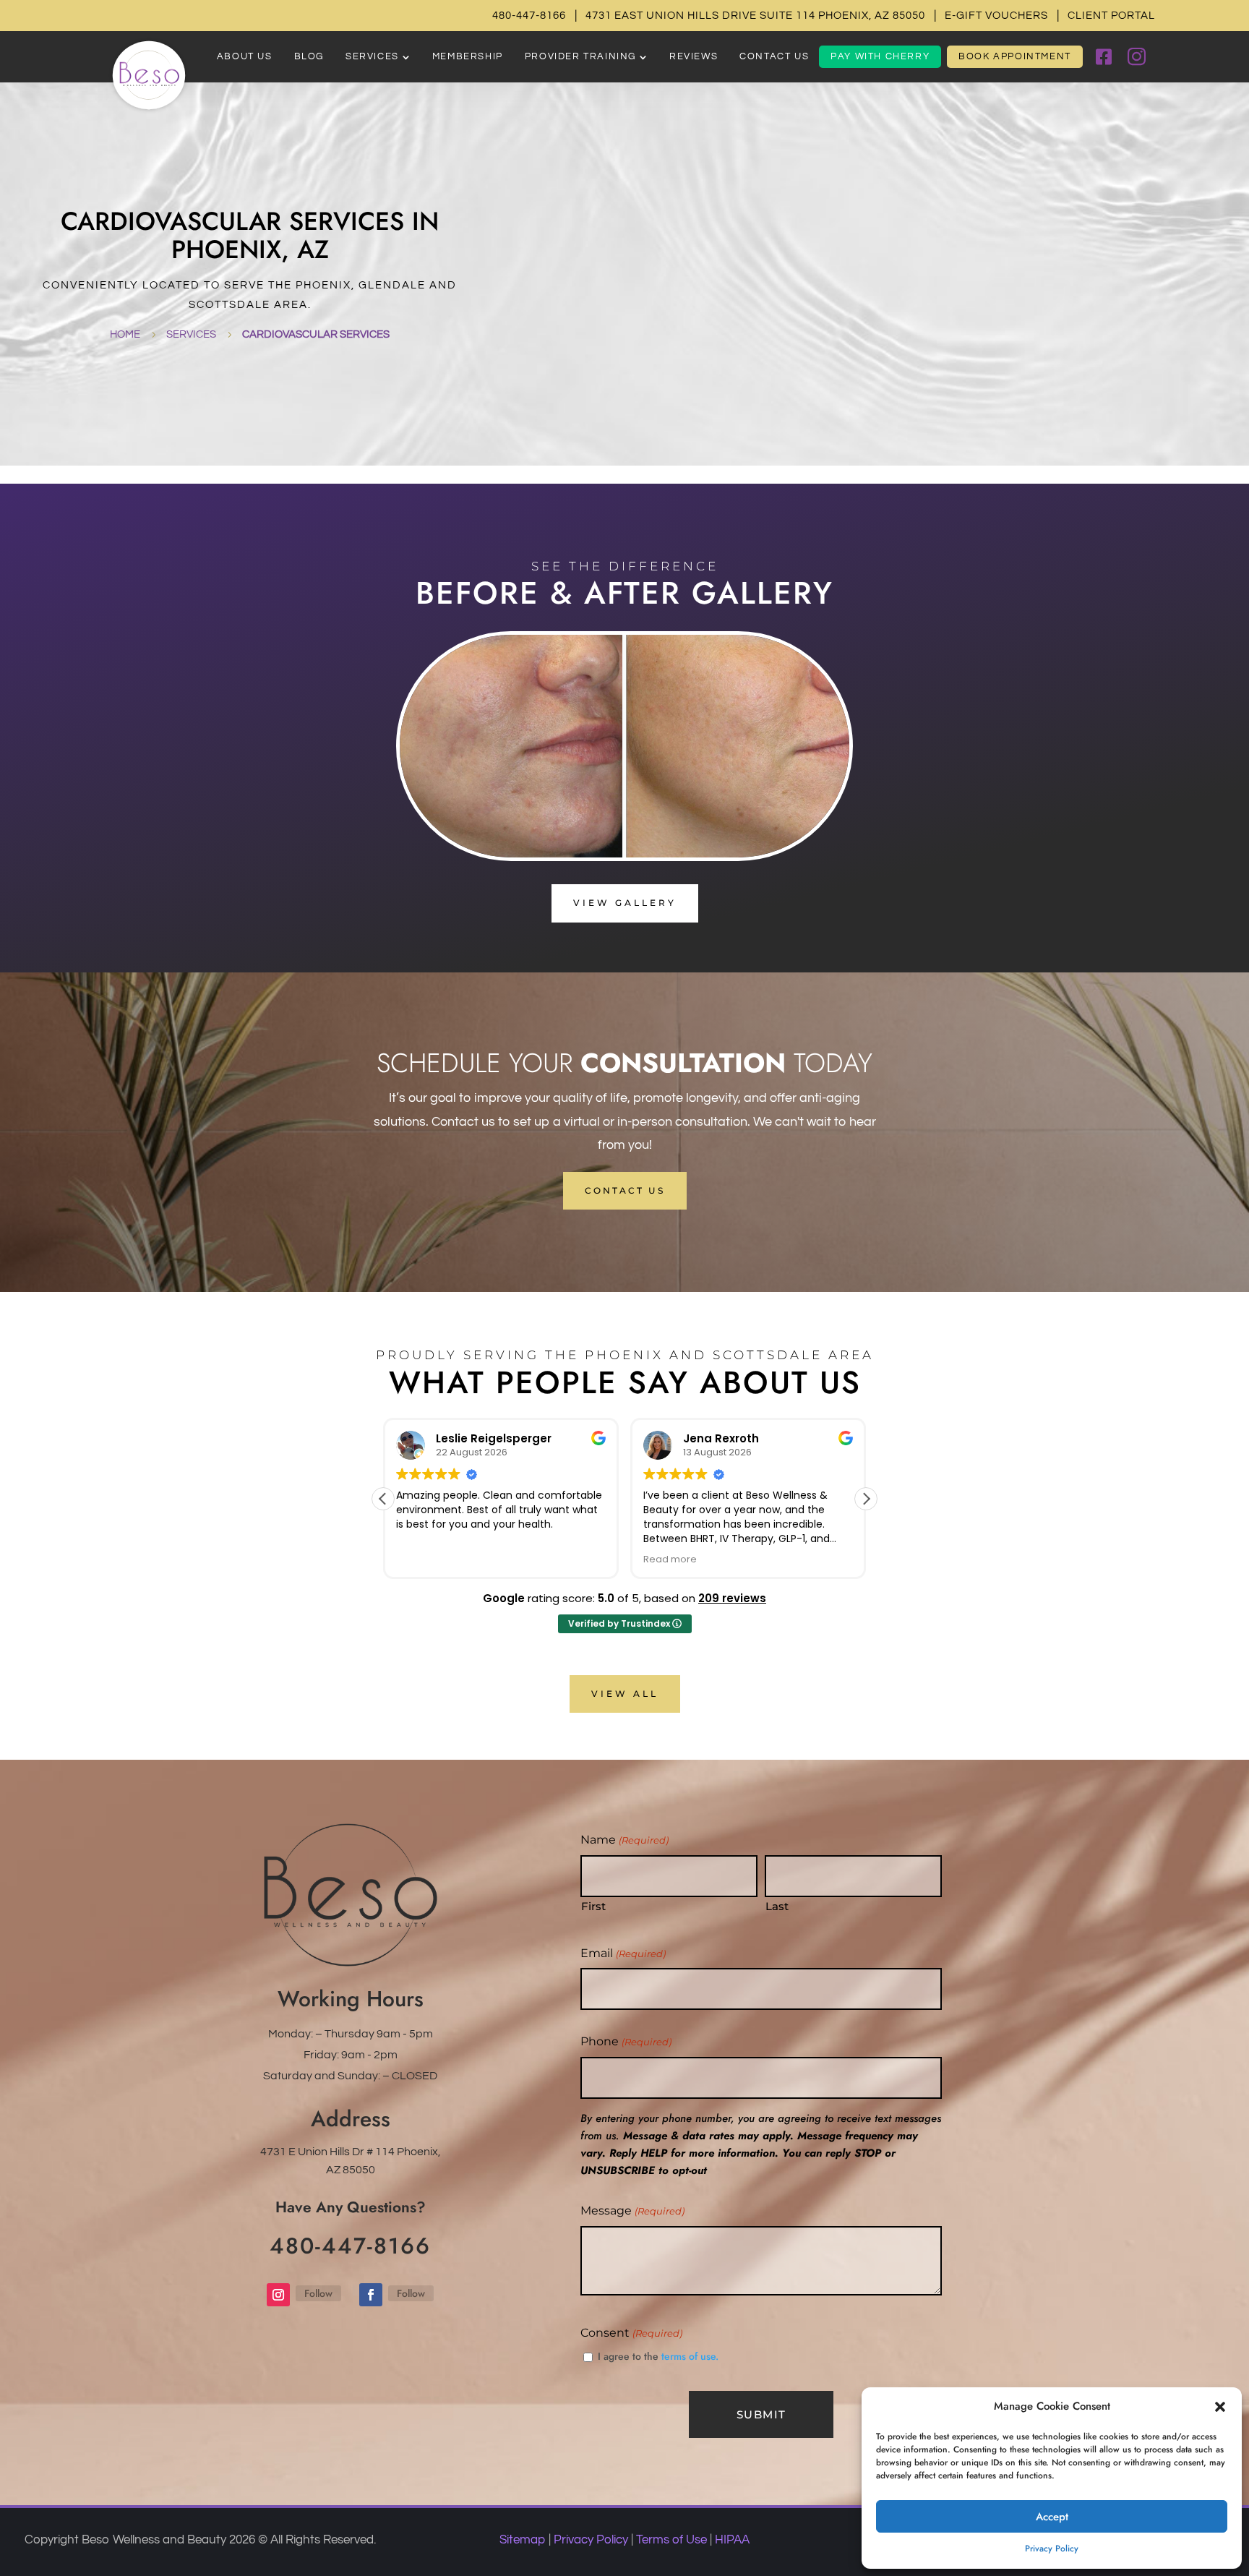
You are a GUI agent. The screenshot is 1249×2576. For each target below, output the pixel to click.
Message (632, 2211)
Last (777, 1906)
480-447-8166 (529, 16)
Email (623, 1953)
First (593, 1906)
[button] (1220, 2407)
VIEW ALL (625, 1694)
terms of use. (690, 2356)
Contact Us (625, 1190)
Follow (318, 2293)
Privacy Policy (1052, 2549)
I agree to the (658, 2356)
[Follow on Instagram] (278, 2295)
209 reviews (732, 1598)
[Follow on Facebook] (371, 2295)
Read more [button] (670, 1559)
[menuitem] (245, 57)
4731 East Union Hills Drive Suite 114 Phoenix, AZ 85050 (755, 16)
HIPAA (732, 2540)
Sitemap (523, 2540)
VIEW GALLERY (625, 903)
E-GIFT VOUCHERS (996, 16)
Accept (1052, 2517)
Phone (626, 2041)
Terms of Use (671, 2540)
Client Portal (1111, 16)
